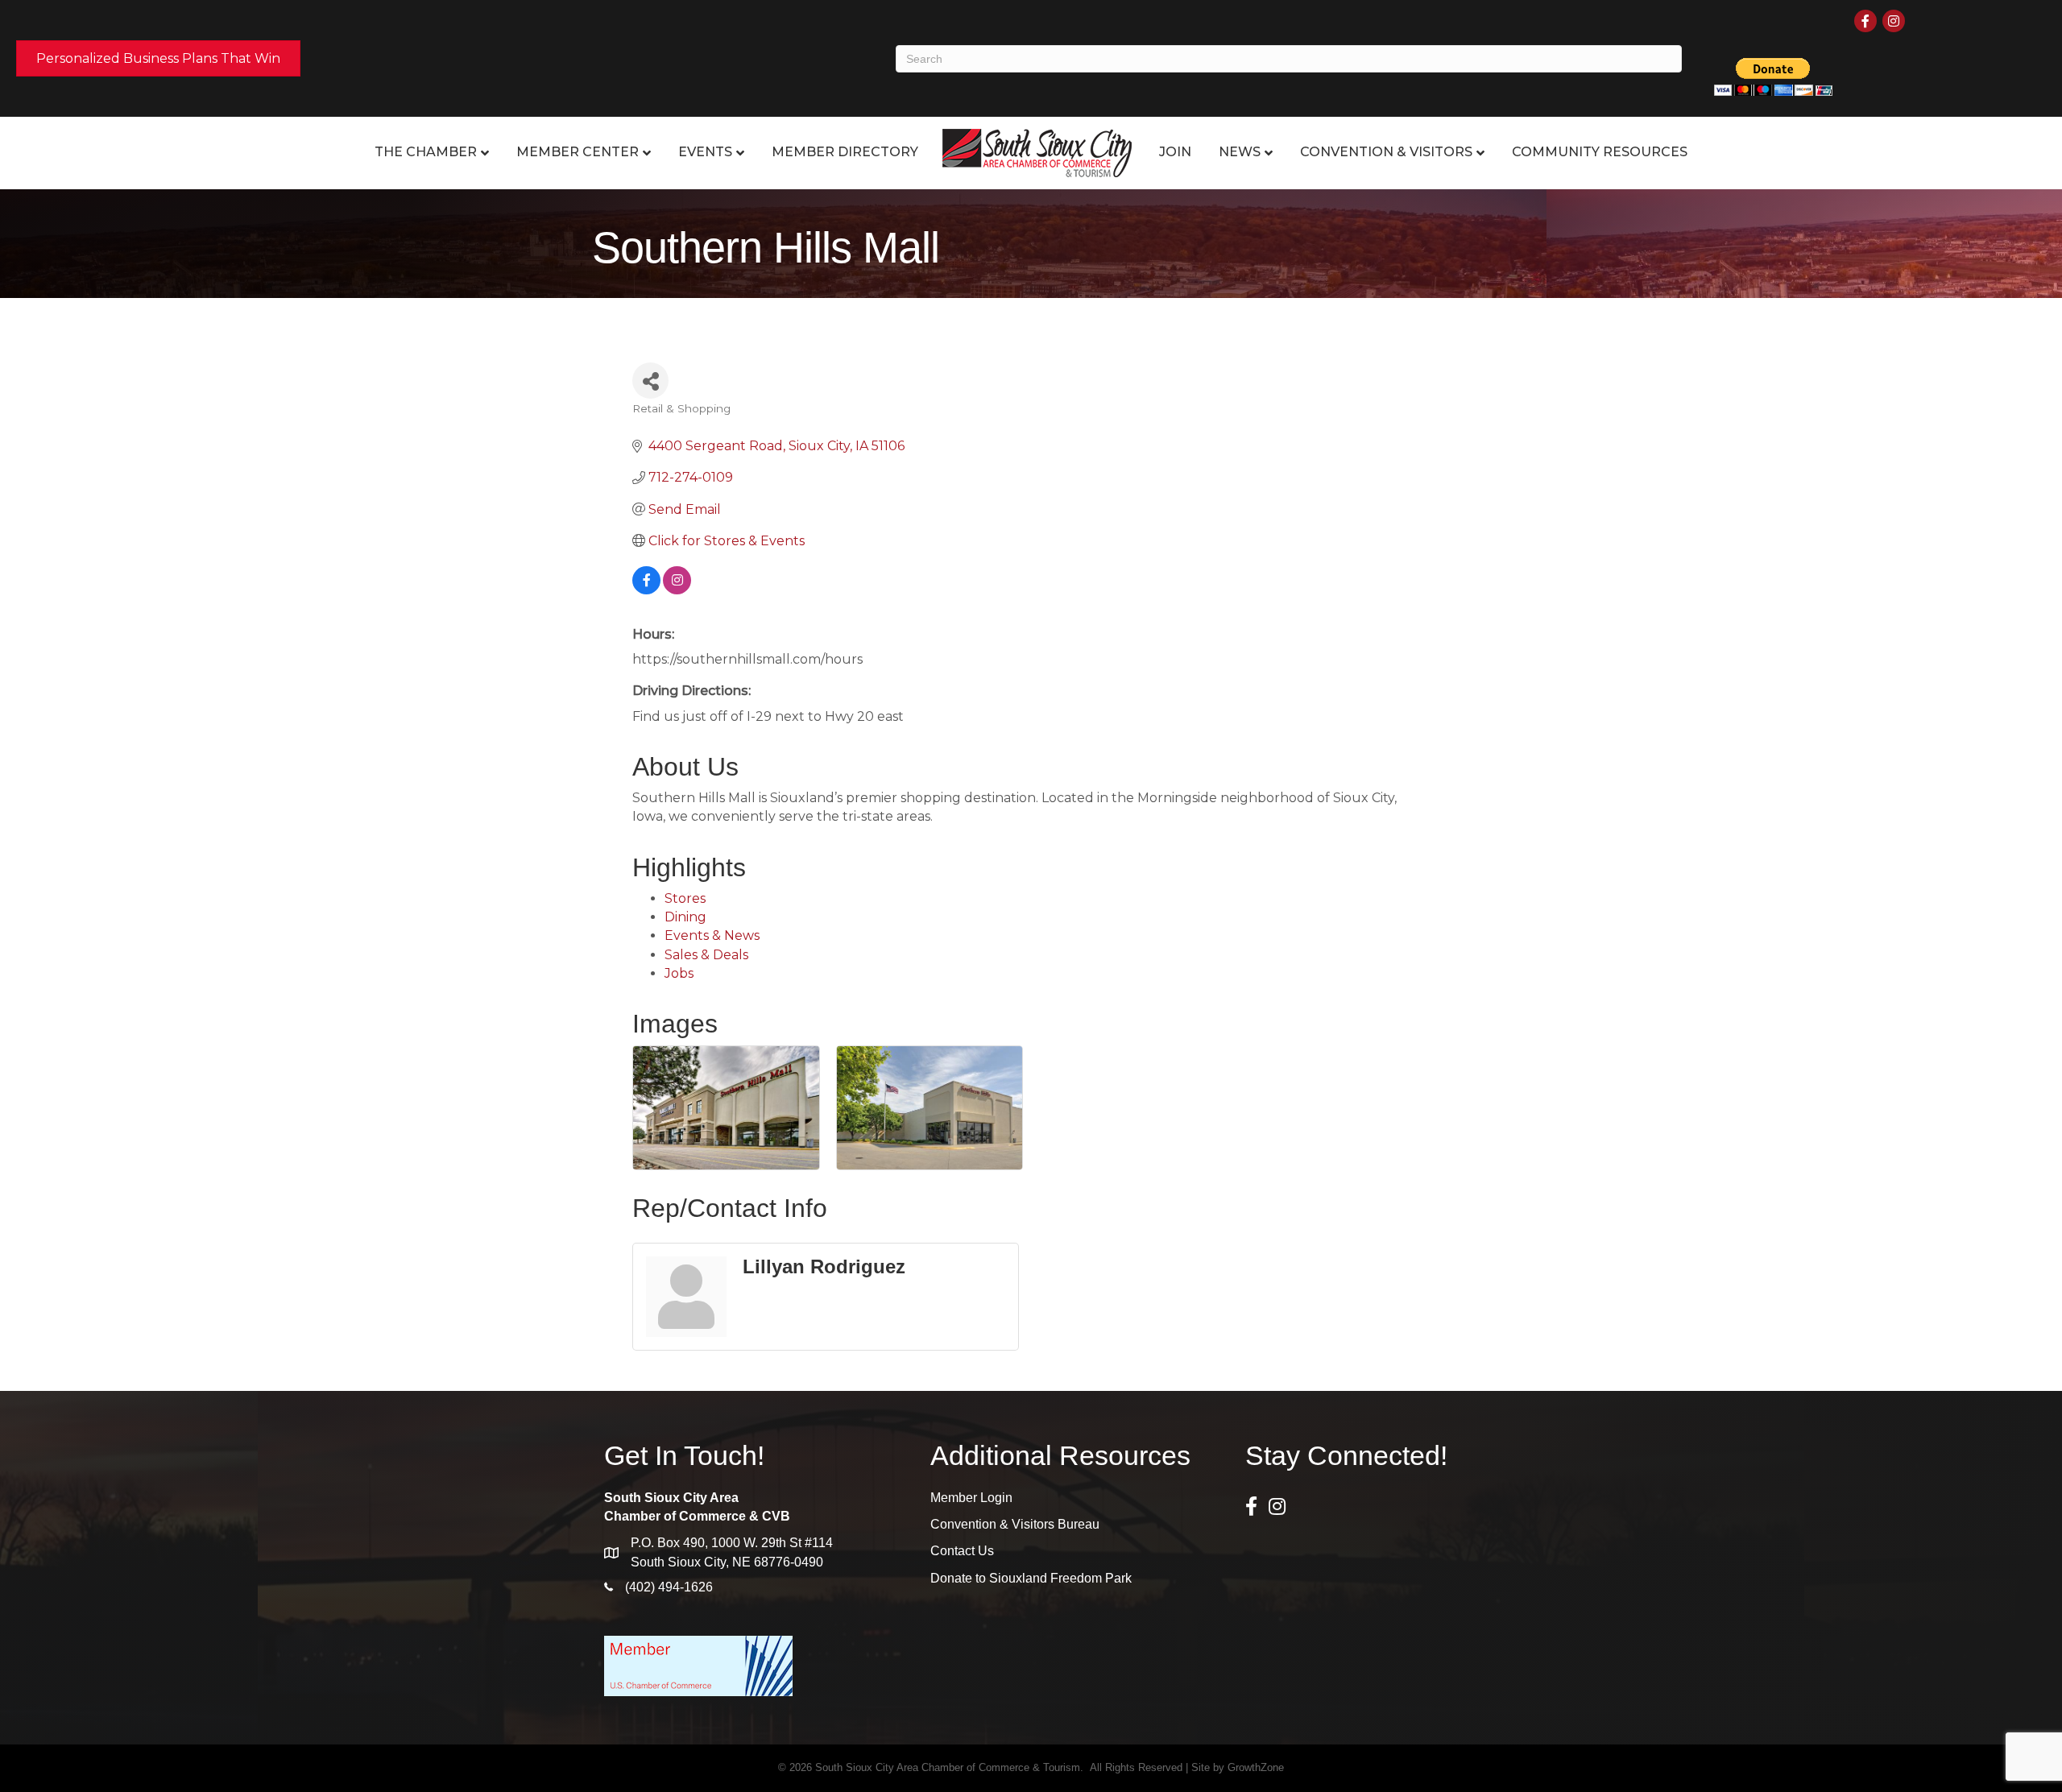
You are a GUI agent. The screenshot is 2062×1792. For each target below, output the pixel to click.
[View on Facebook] (646, 590)
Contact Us (962, 1551)
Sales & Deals (706, 955)
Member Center (578, 152)
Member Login (971, 1498)
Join (1175, 152)
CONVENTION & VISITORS (1386, 152)
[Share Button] (650, 381)
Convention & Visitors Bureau (1015, 1524)
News (1240, 152)
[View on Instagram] (677, 590)
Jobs (679, 973)
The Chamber (426, 152)
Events (705, 152)
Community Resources (1600, 152)
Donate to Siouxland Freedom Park (1031, 1578)
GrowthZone (1256, 1767)
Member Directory (845, 152)
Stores (685, 898)
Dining (685, 917)
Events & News (712, 935)
